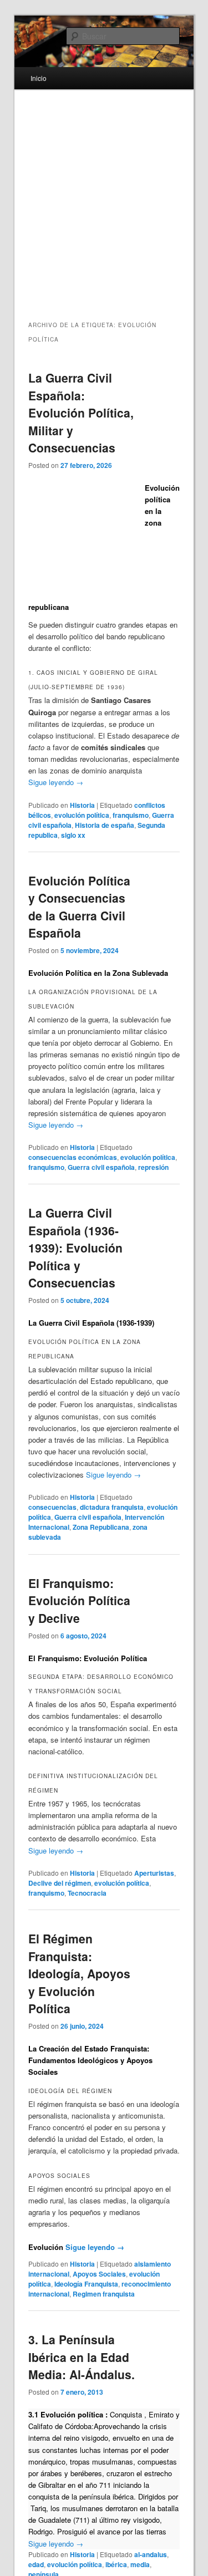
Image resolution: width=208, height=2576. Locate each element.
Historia (82, 805)
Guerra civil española (101, 1167)
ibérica (116, 2564)
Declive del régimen (60, 1883)
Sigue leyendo (56, 782)
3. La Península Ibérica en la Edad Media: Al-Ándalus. (82, 2357)
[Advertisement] (87, 540)
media (140, 2564)
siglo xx (73, 835)
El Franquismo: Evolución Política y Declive (79, 1600)
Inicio (39, 78)
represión (153, 1167)
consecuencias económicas (73, 1157)
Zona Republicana (101, 1527)
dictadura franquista (112, 1507)
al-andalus (151, 2554)
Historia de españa (105, 825)
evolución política (82, 815)
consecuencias (52, 1507)
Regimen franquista (104, 2294)
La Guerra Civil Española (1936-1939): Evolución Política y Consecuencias (75, 1248)
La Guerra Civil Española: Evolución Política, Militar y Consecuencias (81, 413)
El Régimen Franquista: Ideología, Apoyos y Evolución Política (79, 1973)
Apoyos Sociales (99, 2274)
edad (36, 2564)
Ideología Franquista (86, 2284)
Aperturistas (154, 1873)
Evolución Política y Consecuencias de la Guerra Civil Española (79, 907)
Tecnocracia (87, 1893)
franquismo (131, 815)
